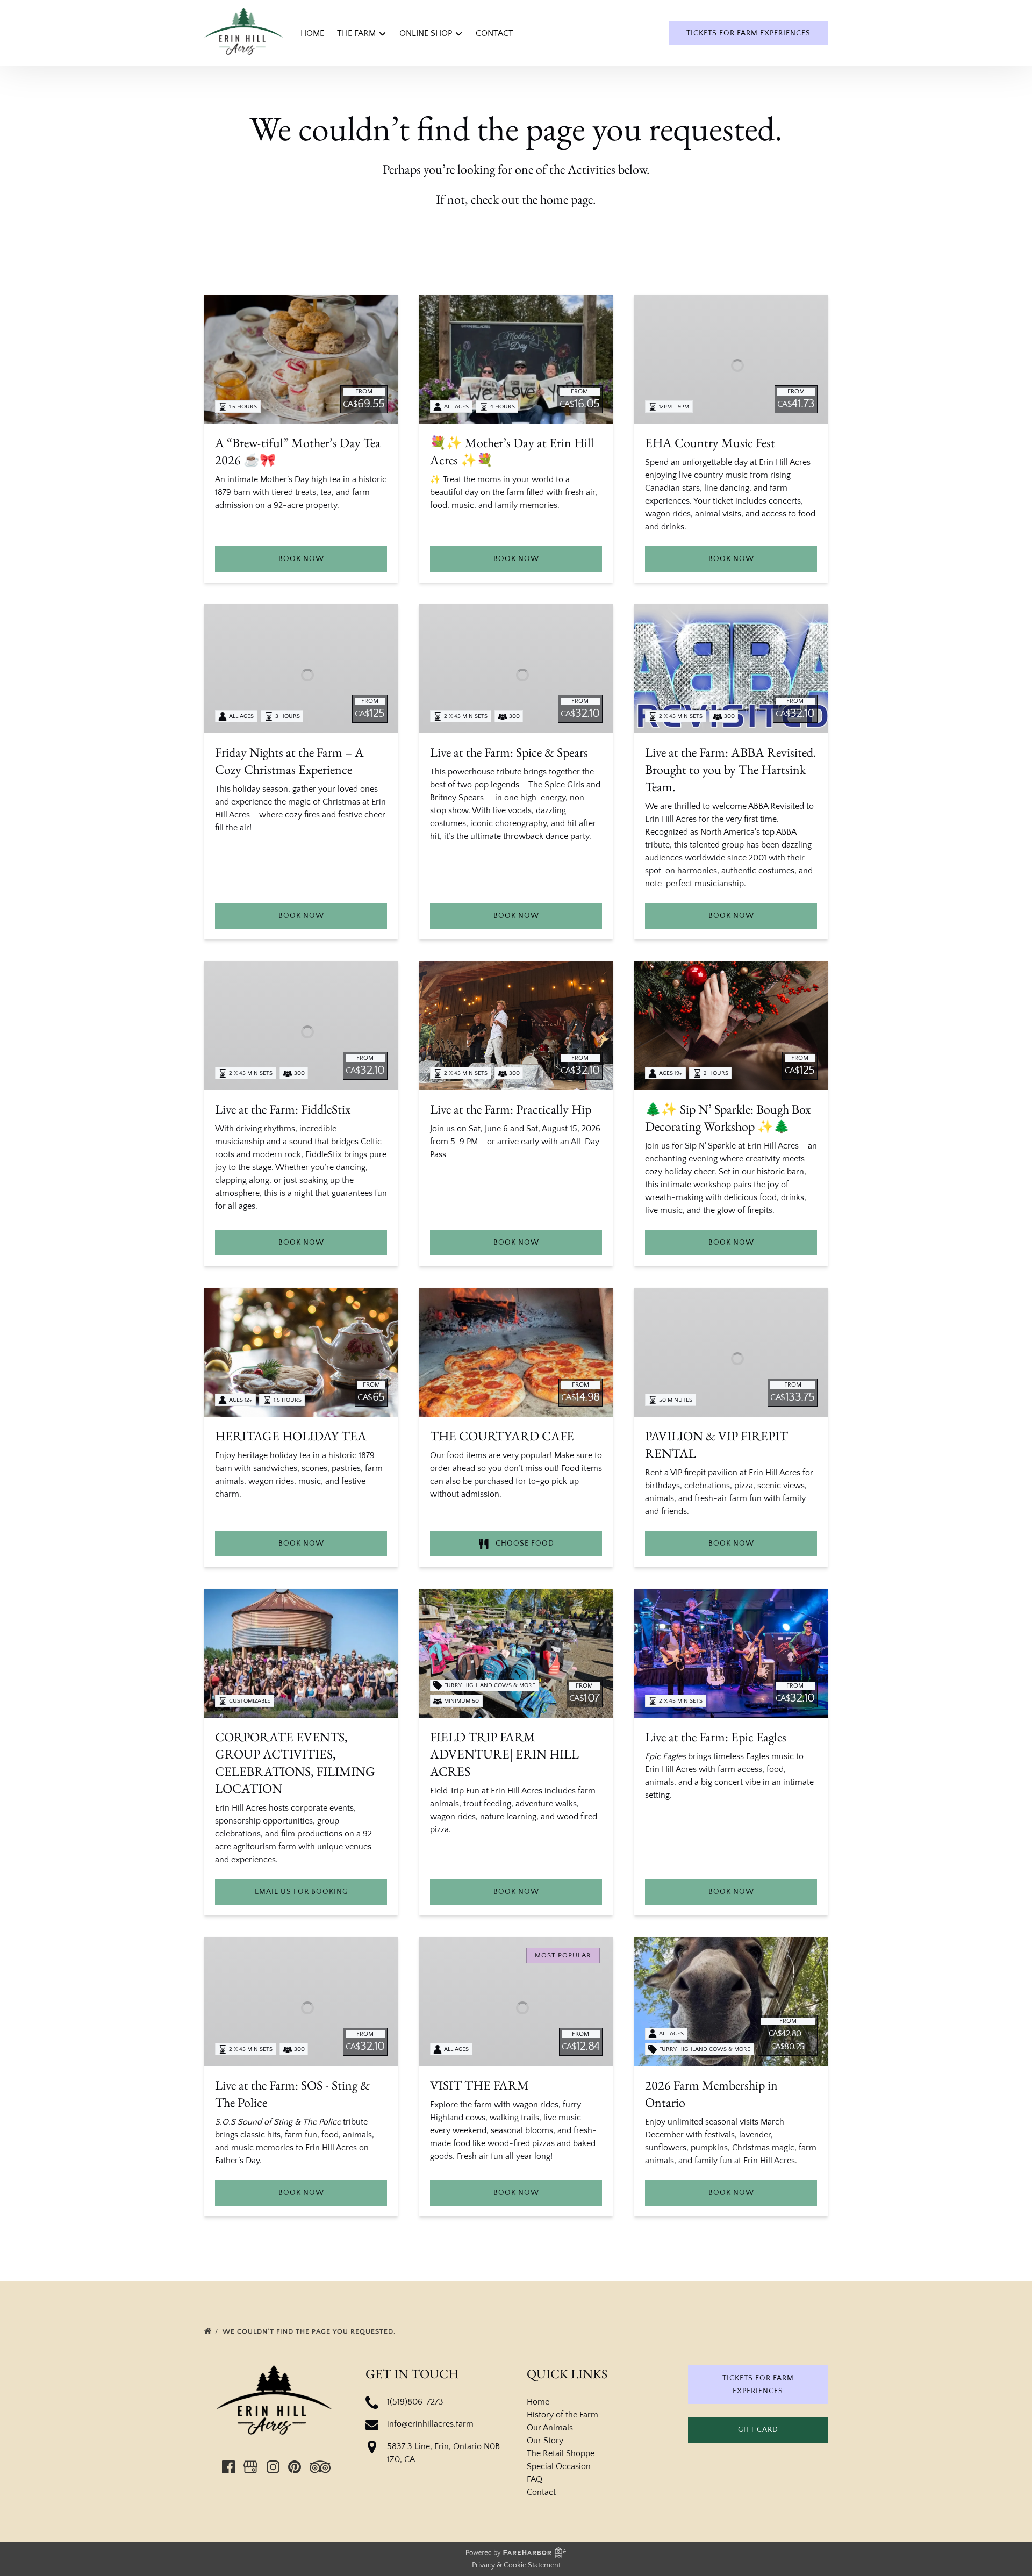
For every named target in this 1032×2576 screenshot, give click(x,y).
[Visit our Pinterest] (295, 2467)
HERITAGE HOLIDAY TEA (291, 1436)
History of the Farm (562, 2415)
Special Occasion (559, 2466)
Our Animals (550, 2428)
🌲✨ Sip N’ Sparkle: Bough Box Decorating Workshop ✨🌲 (728, 1118)
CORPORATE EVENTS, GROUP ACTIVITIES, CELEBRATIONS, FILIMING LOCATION (295, 1763)
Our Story (545, 2441)
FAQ (535, 2479)
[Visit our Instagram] (273, 2467)
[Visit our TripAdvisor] (320, 2467)
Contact (494, 33)
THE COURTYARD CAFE (502, 1436)
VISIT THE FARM (479, 2085)
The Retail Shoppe (561, 2453)
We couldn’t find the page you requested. (310, 2331)
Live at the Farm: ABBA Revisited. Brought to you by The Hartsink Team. (731, 769)
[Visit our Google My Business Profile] (250, 2467)
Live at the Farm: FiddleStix (283, 1109)
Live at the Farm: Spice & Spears (509, 752)
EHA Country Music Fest (710, 443)
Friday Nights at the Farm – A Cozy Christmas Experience (289, 761)
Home (312, 33)
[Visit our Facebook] (228, 2467)
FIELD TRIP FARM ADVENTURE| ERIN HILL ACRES (504, 1754)
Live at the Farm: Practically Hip (511, 1109)
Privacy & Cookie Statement (516, 2565)
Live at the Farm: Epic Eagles (716, 1737)
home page (567, 199)
